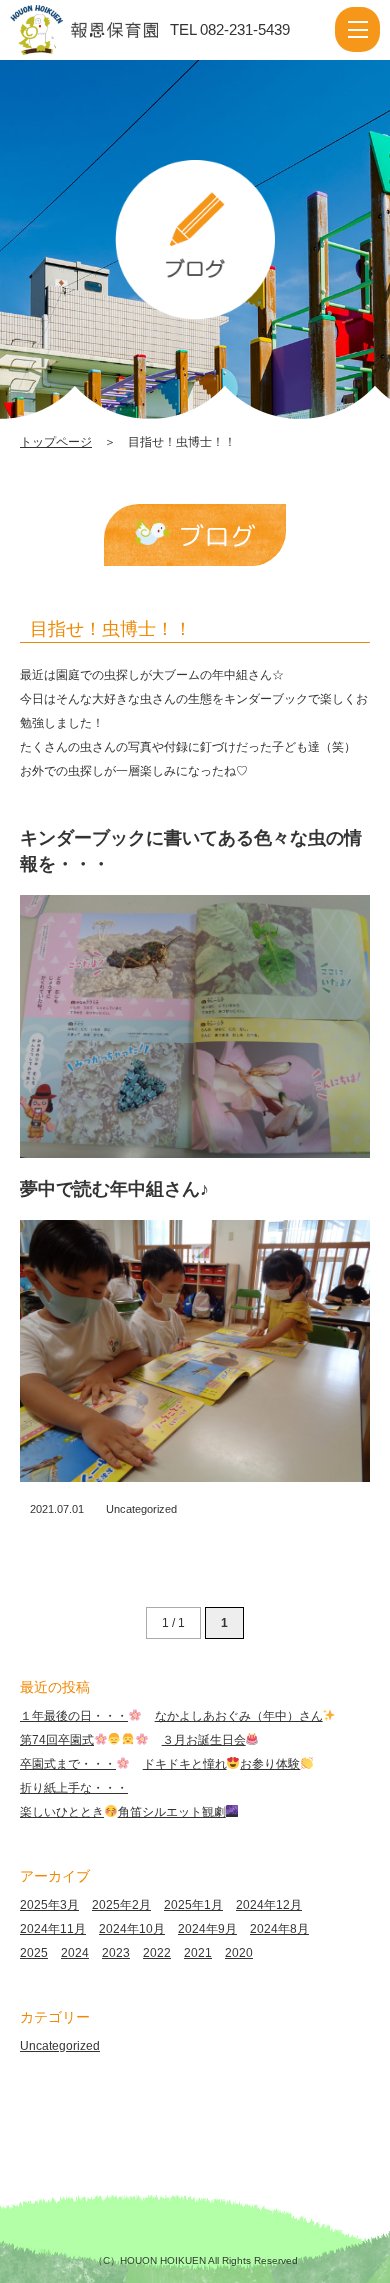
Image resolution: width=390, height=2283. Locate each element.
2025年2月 (121, 1905)
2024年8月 (279, 1929)
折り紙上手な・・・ (74, 1788)
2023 (116, 1953)
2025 (34, 1953)
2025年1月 (193, 1905)
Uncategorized (141, 1509)
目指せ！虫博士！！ (111, 629)
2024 (75, 1953)
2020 (239, 1953)
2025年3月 (49, 1905)
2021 (198, 1953)
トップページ (56, 442)
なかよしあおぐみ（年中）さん (239, 1716)
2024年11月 (53, 1929)
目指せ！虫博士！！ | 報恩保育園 (103, 30)
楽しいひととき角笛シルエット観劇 (123, 1812)
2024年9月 (207, 1929)
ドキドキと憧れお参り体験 (222, 1764)
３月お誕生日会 (204, 1740)
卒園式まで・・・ (68, 1764)
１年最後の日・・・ (74, 1716)
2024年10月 (132, 1929)
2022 (157, 1953)
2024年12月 (269, 1905)
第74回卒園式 (57, 1740)
